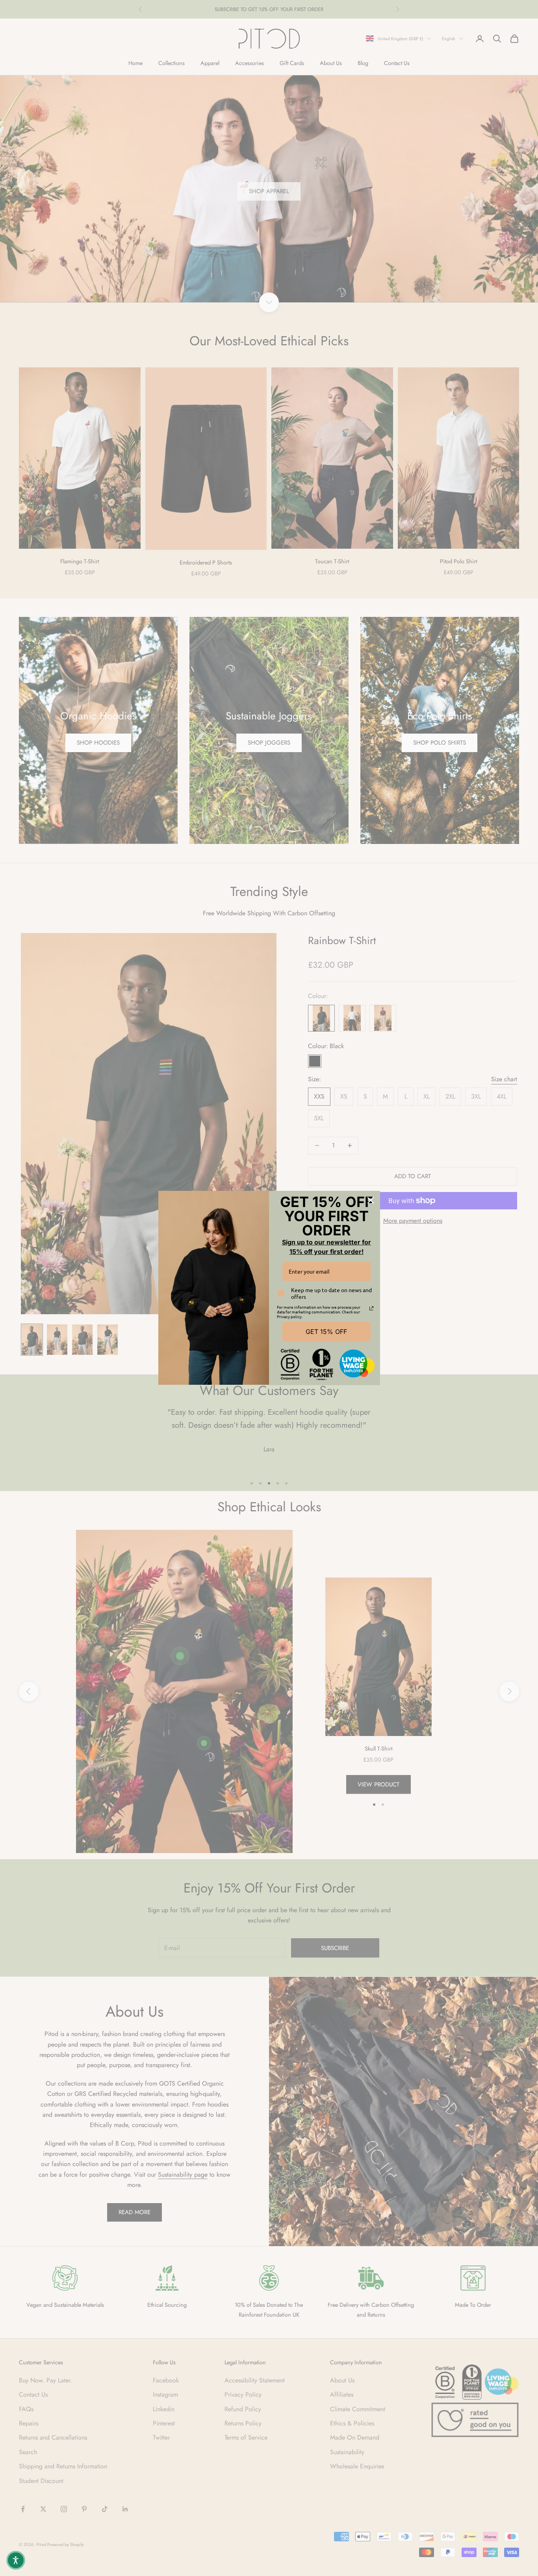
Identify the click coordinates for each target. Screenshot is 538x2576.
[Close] (371, 1200)
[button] (16, 2560)
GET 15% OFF (326, 1332)
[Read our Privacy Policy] (371, 1308)
